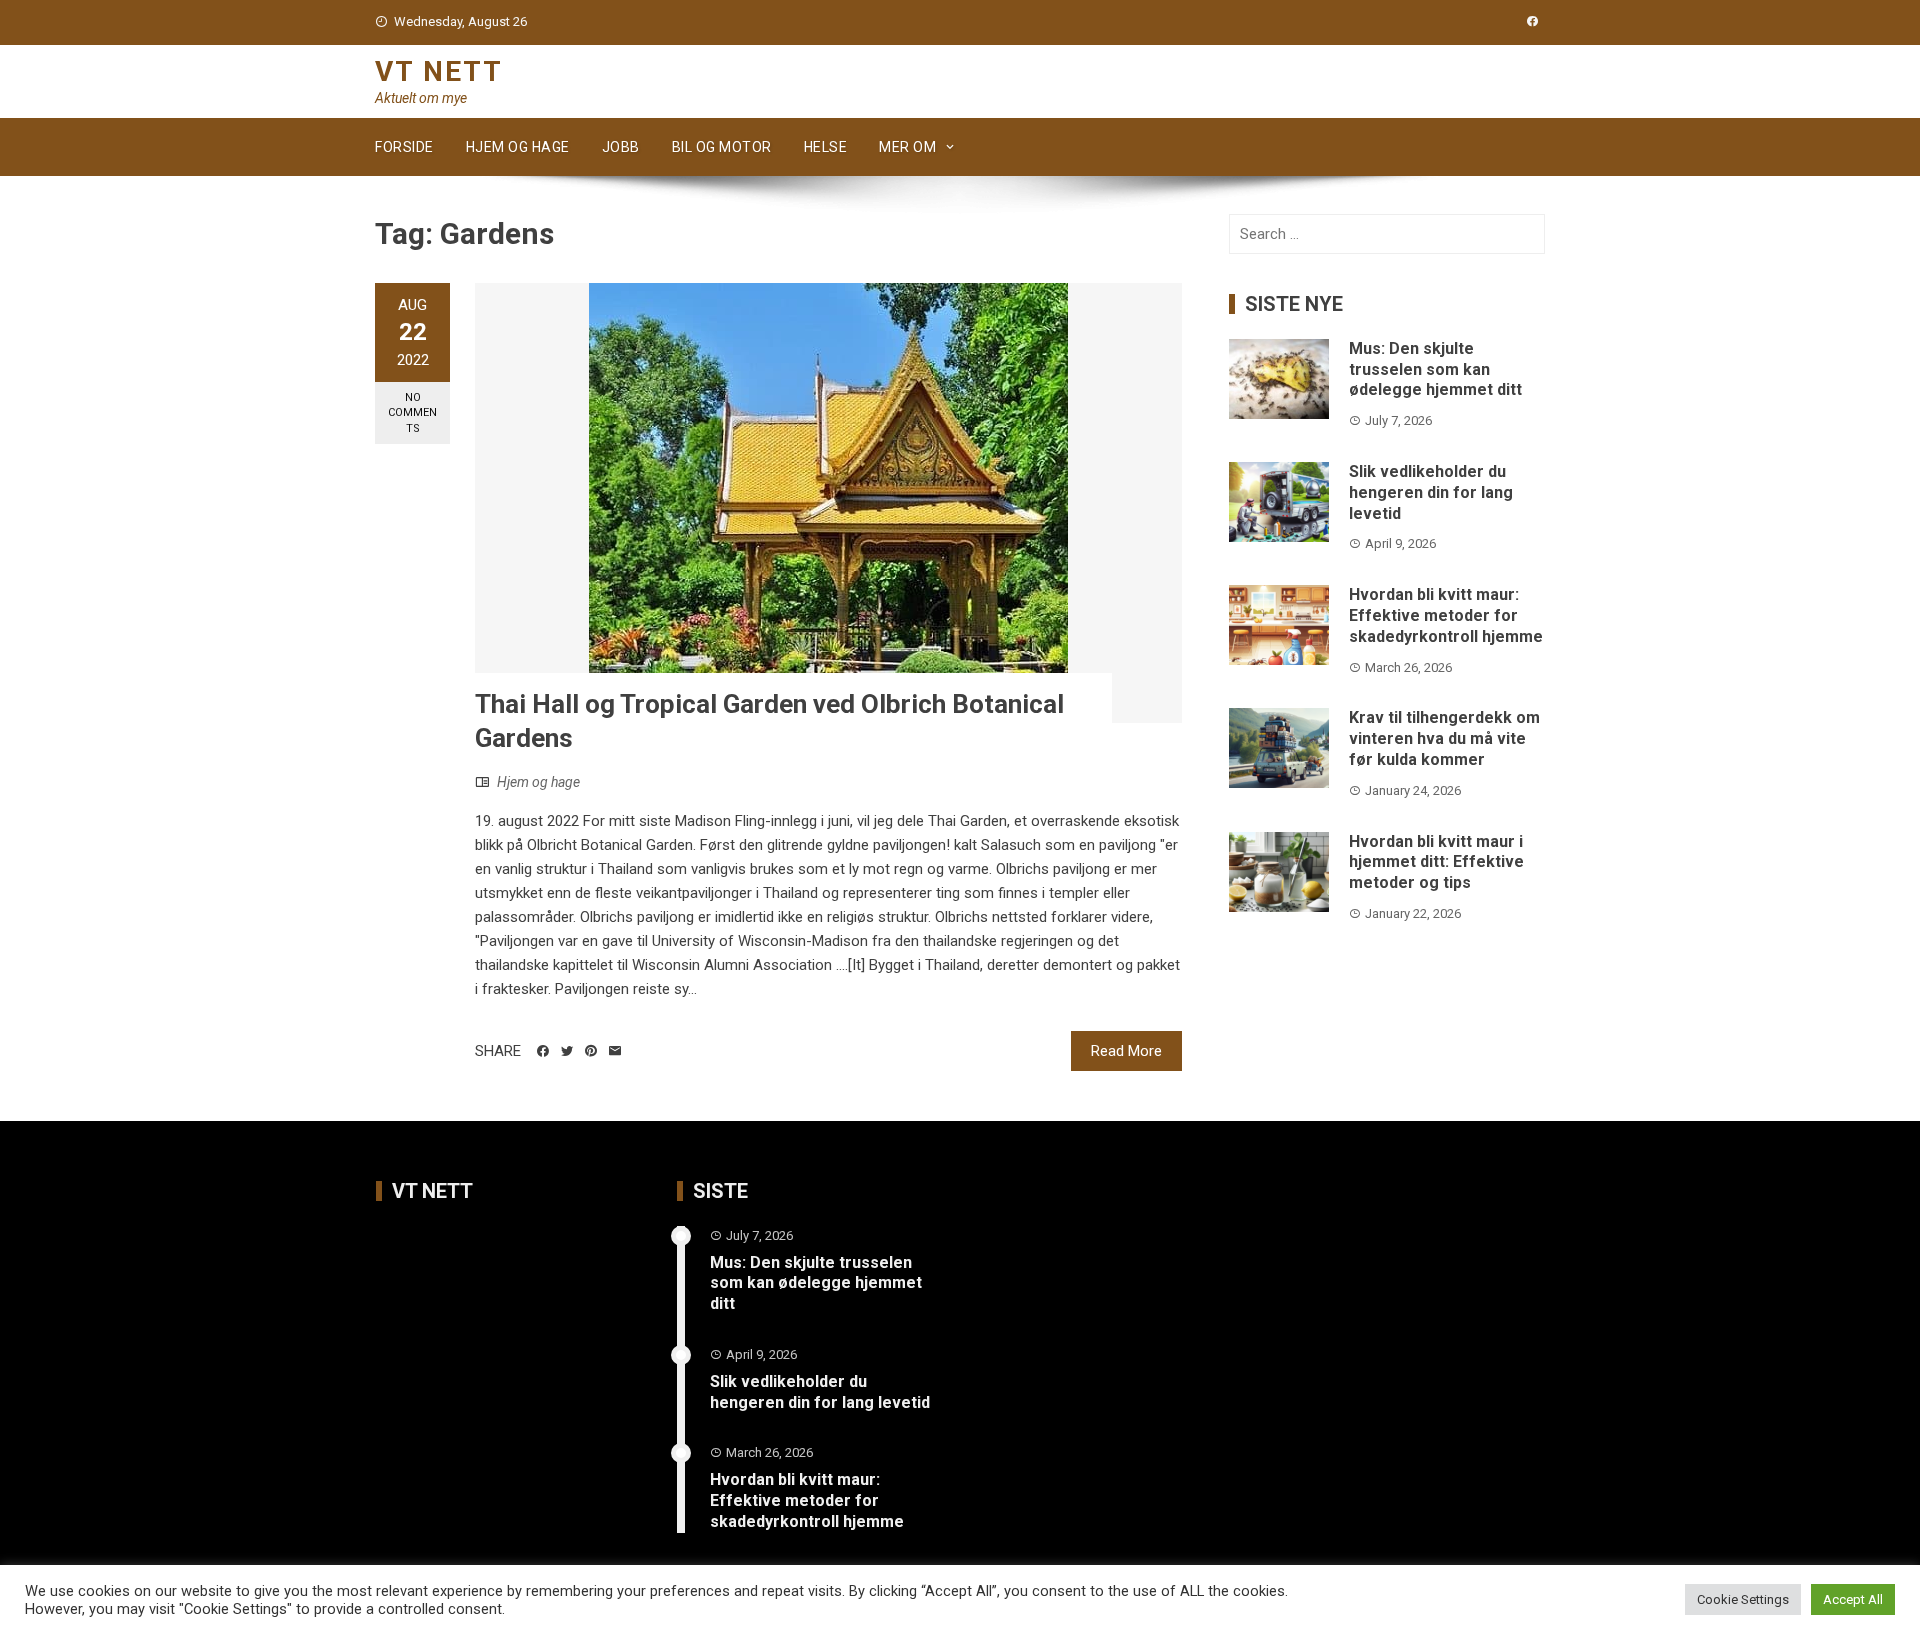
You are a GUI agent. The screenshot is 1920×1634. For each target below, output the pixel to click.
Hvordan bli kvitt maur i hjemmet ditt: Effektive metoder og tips (1436, 862)
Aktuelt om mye (421, 98)
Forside (404, 147)
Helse (826, 147)
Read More (1126, 1051)
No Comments (412, 413)
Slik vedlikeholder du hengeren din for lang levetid (1431, 492)
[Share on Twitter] (567, 1051)
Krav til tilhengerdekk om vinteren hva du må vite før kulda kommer (1444, 738)
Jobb (621, 147)
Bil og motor (722, 147)
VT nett (439, 71)
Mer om (907, 147)
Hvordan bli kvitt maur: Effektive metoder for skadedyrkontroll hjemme (1446, 615)
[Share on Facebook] (543, 1051)
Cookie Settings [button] (1743, 1599)
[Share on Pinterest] (591, 1051)
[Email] (615, 1051)
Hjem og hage (518, 147)
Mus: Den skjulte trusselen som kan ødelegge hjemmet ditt (1435, 369)
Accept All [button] (1853, 1599)
